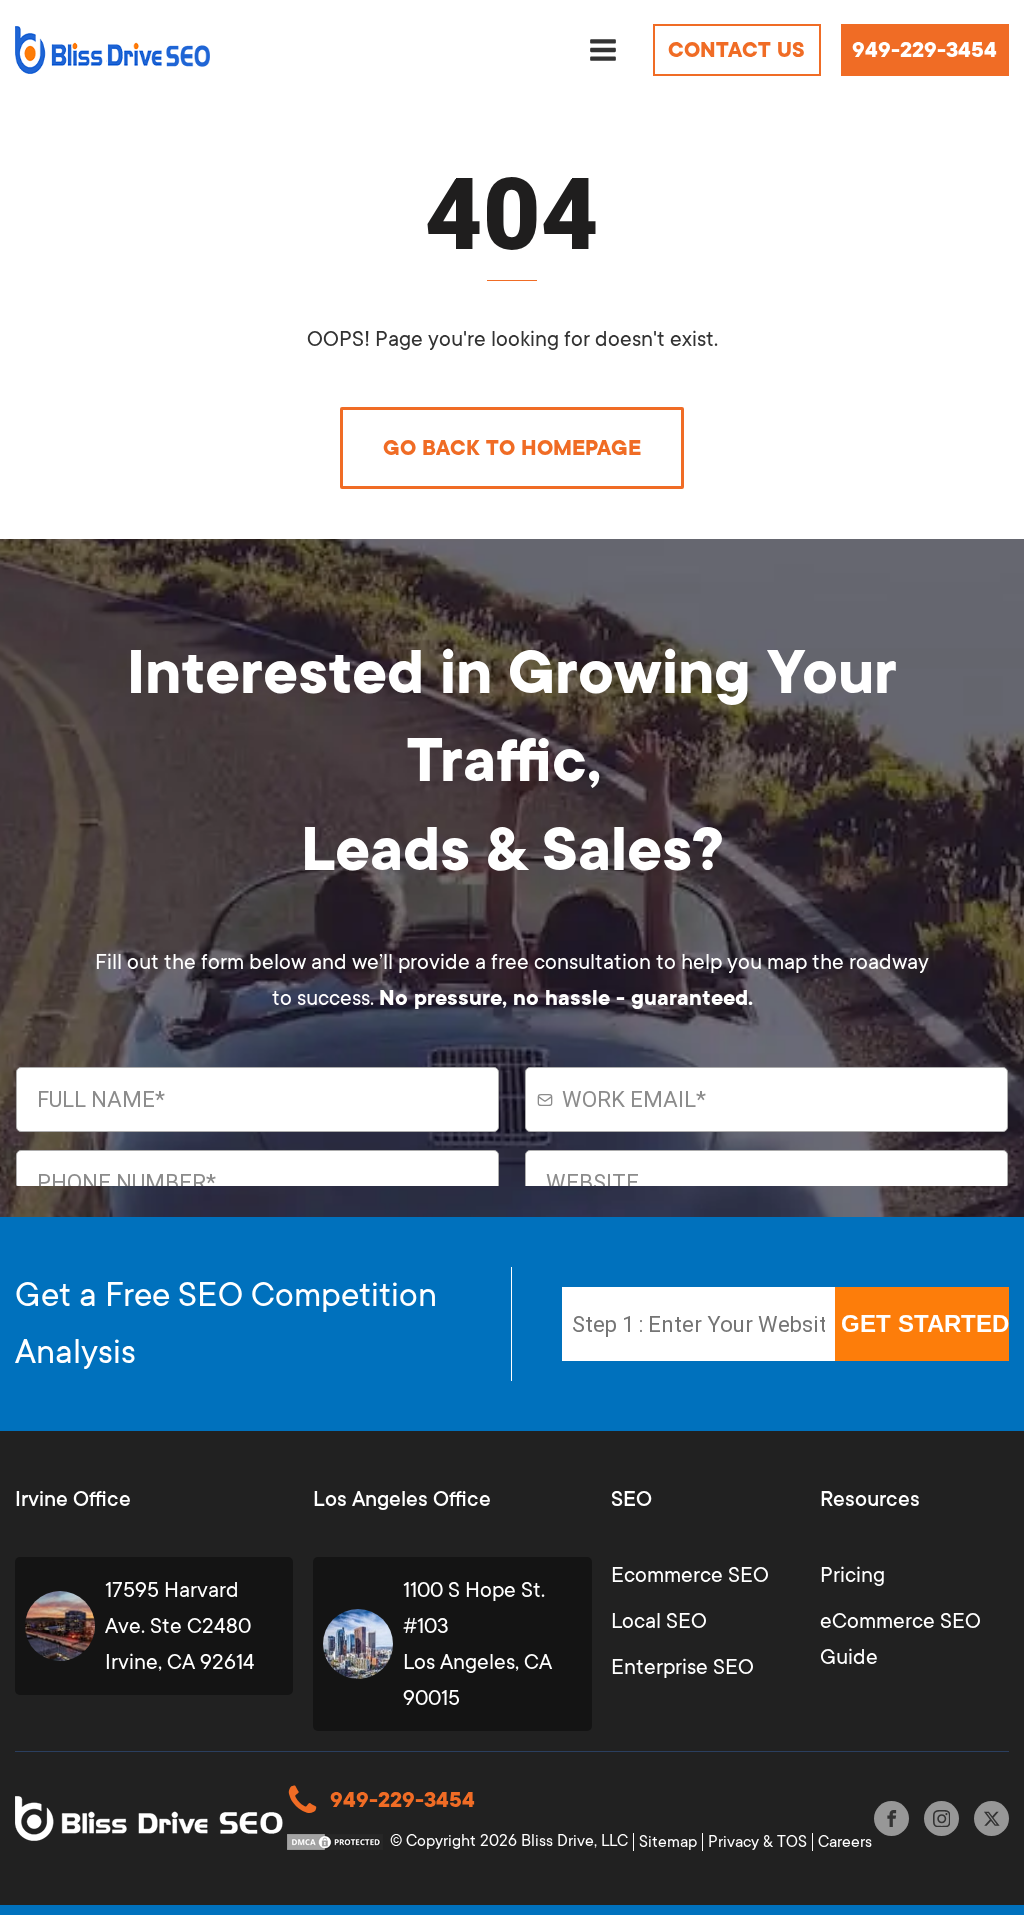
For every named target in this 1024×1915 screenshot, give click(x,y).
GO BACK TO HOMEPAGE (512, 448)
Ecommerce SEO (690, 1575)
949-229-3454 (924, 50)
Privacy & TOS (757, 1842)
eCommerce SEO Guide (900, 1639)
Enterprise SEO (682, 1667)
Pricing (852, 1575)
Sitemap (668, 1842)
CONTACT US (736, 50)
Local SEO (659, 1621)
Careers (845, 1842)
